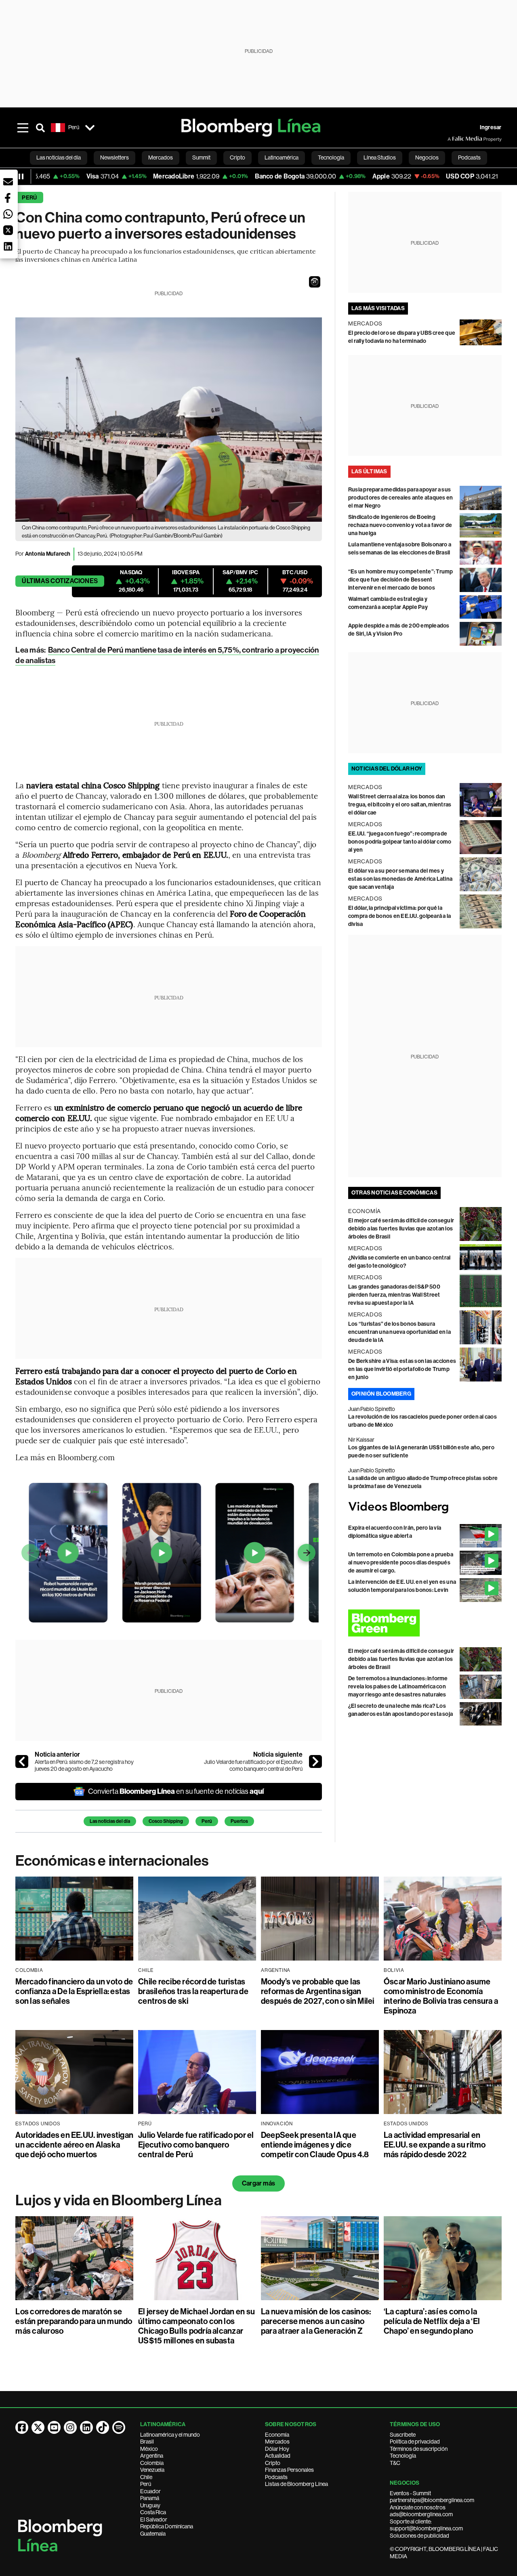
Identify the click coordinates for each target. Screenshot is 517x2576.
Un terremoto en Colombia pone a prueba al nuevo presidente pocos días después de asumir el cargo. (401, 1563)
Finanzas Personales (289, 2470)
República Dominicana (167, 2526)
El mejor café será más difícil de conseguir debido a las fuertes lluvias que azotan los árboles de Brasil (401, 1229)
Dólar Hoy (277, 2449)
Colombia (152, 2463)
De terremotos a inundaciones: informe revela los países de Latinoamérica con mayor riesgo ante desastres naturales (398, 1687)
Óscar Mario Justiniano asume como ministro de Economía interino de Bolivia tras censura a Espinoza (441, 1996)
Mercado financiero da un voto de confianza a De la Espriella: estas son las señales (74, 1991)
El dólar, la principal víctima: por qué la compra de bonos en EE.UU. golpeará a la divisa (399, 916)
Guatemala (153, 2534)
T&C (395, 2463)
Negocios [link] (427, 157)
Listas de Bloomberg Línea (296, 2484)
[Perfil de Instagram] (70, 2427)
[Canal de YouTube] (54, 2427)
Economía (277, 2435)
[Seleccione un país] (90, 128)
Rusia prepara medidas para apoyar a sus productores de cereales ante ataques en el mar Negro (400, 498)
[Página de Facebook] (22, 2427)
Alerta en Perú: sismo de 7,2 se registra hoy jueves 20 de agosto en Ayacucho (84, 1766)
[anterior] (22, 1761)
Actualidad (278, 2456)
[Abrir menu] (23, 128)
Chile (146, 2477)
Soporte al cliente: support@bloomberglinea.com (426, 2525)
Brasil (147, 2442)
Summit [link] (201, 157)
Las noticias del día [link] (59, 157)
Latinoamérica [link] (282, 157)
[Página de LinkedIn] (86, 2427)
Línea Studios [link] (380, 157)
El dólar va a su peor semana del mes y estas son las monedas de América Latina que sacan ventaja (400, 879)
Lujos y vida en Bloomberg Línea (118, 2200)
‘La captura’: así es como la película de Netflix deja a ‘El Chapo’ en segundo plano (432, 2321)
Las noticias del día (110, 1821)
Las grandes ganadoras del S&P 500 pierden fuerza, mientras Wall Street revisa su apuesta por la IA (394, 1295)
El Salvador (154, 2519)
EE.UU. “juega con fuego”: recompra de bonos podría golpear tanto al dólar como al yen (400, 842)
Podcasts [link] (469, 157)
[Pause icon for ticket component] (21, 176)
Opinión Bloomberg (381, 1394)
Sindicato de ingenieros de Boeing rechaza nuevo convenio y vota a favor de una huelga (400, 525)
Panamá (150, 2498)
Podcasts (276, 2477)
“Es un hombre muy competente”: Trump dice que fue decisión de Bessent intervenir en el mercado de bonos (401, 580)
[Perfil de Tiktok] (103, 2427)
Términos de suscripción (419, 2449)
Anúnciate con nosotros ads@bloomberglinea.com (421, 2511)
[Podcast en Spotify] (119, 2427)
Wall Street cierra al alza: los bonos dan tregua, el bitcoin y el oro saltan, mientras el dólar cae (400, 805)
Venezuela (152, 2470)
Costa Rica (153, 2512)
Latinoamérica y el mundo (170, 2435)
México (149, 2449)
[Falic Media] (453, 139)
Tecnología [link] (331, 157)
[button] (315, 282)
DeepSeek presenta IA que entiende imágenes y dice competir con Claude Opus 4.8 (315, 2145)
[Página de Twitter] (38, 2427)
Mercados (277, 2442)
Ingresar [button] (491, 127)
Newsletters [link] (115, 157)
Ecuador (150, 2491)
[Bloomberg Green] (425, 1623)
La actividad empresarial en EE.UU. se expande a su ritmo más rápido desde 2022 (435, 2145)
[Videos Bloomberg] (425, 1507)
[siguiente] (315, 1761)
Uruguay (150, 2505)
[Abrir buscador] (40, 128)
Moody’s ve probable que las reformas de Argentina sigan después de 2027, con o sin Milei (318, 1991)
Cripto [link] (237, 157)
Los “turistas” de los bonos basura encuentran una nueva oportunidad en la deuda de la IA (399, 1332)
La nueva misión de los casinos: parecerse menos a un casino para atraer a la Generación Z (316, 2321)
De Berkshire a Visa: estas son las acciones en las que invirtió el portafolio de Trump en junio (402, 1369)
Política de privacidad (415, 2442)
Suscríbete (403, 2435)
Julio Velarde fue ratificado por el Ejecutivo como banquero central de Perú (253, 1766)
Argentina (152, 2456)
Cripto (273, 2463)
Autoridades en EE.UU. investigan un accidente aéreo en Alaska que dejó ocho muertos (74, 2145)
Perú (29, 198)
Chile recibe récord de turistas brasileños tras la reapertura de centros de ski (193, 1991)
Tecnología (403, 2456)
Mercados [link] (161, 157)
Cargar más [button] (258, 2183)
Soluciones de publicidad (419, 2536)
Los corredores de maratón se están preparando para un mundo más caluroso (74, 2321)
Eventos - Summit (410, 2493)
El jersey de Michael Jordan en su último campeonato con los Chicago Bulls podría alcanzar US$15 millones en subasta (197, 2326)
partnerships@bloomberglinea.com (432, 2500)
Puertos (239, 1821)
